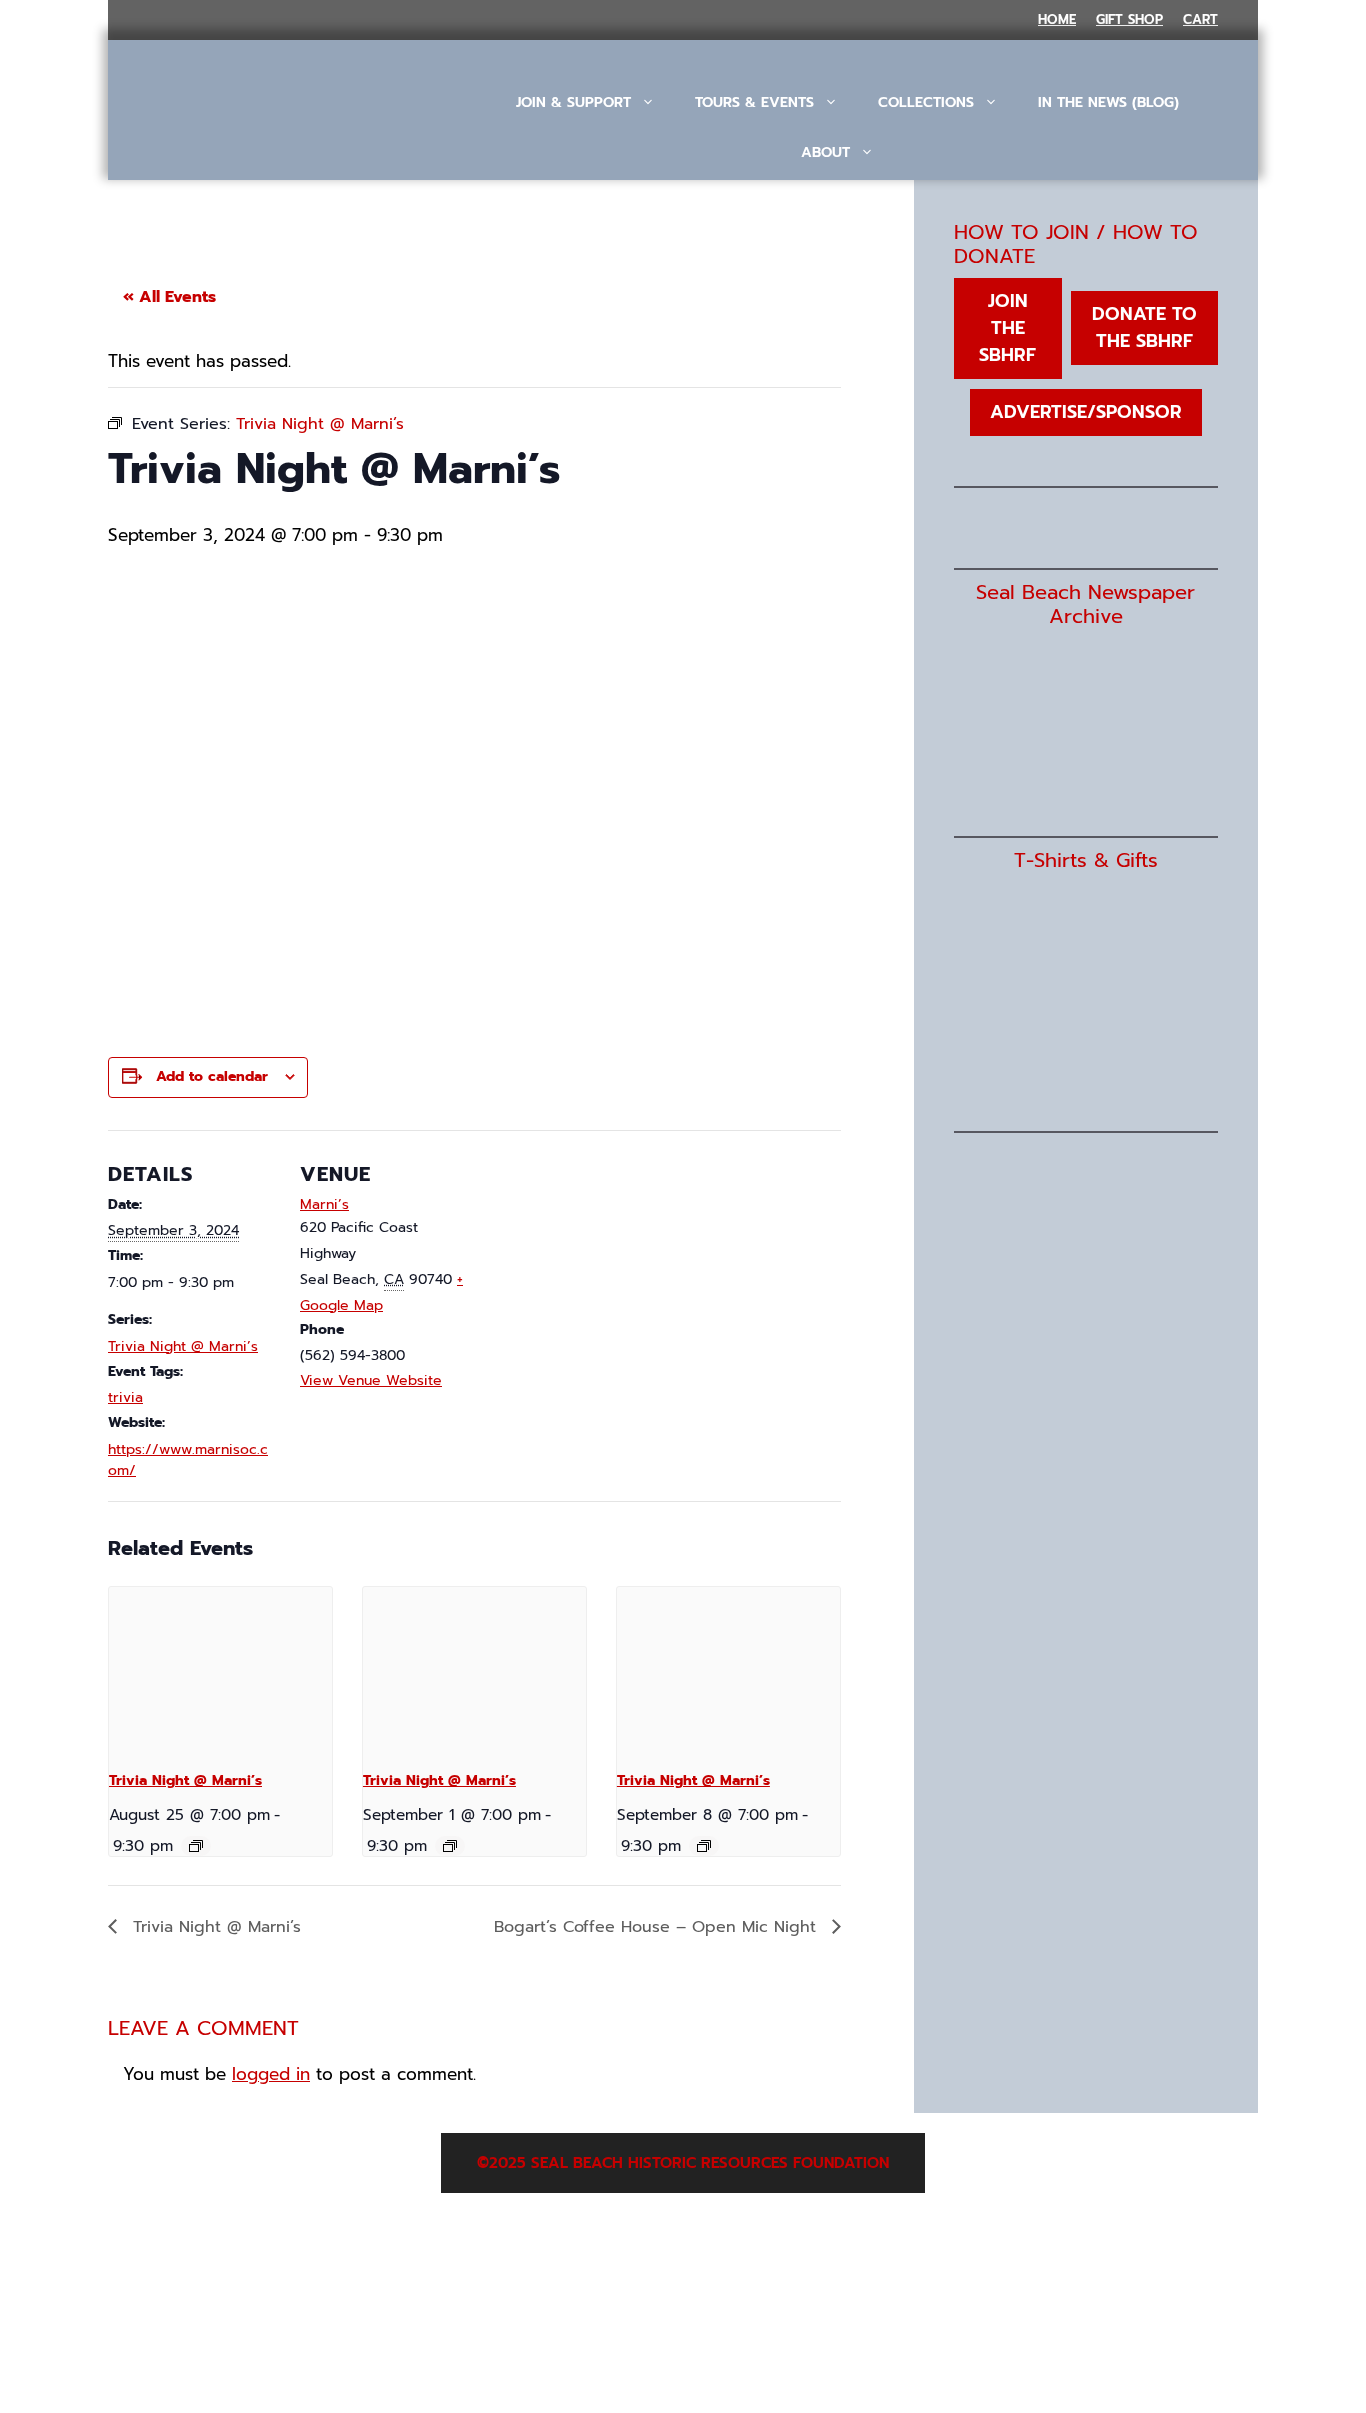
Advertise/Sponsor (1086, 412)
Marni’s (324, 1204)
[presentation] (220, 1670)
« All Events (169, 297)
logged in (271, 2074)
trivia (125, 1397)
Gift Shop (1129, 19)
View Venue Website (371, 1380)
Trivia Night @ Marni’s (183, 1346)
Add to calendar (212, 1076)
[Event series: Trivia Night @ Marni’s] (196, 1846)
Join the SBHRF (1007, 328)
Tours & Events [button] (754, 102)
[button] (847, 208)
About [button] (825, 152)
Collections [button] (926, 102)
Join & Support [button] (573, 102)
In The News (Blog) (1108, 102)
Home (1057, 19)
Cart (1200, 19)
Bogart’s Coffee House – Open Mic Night (658, 1927)
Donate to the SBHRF (1144, 327)
